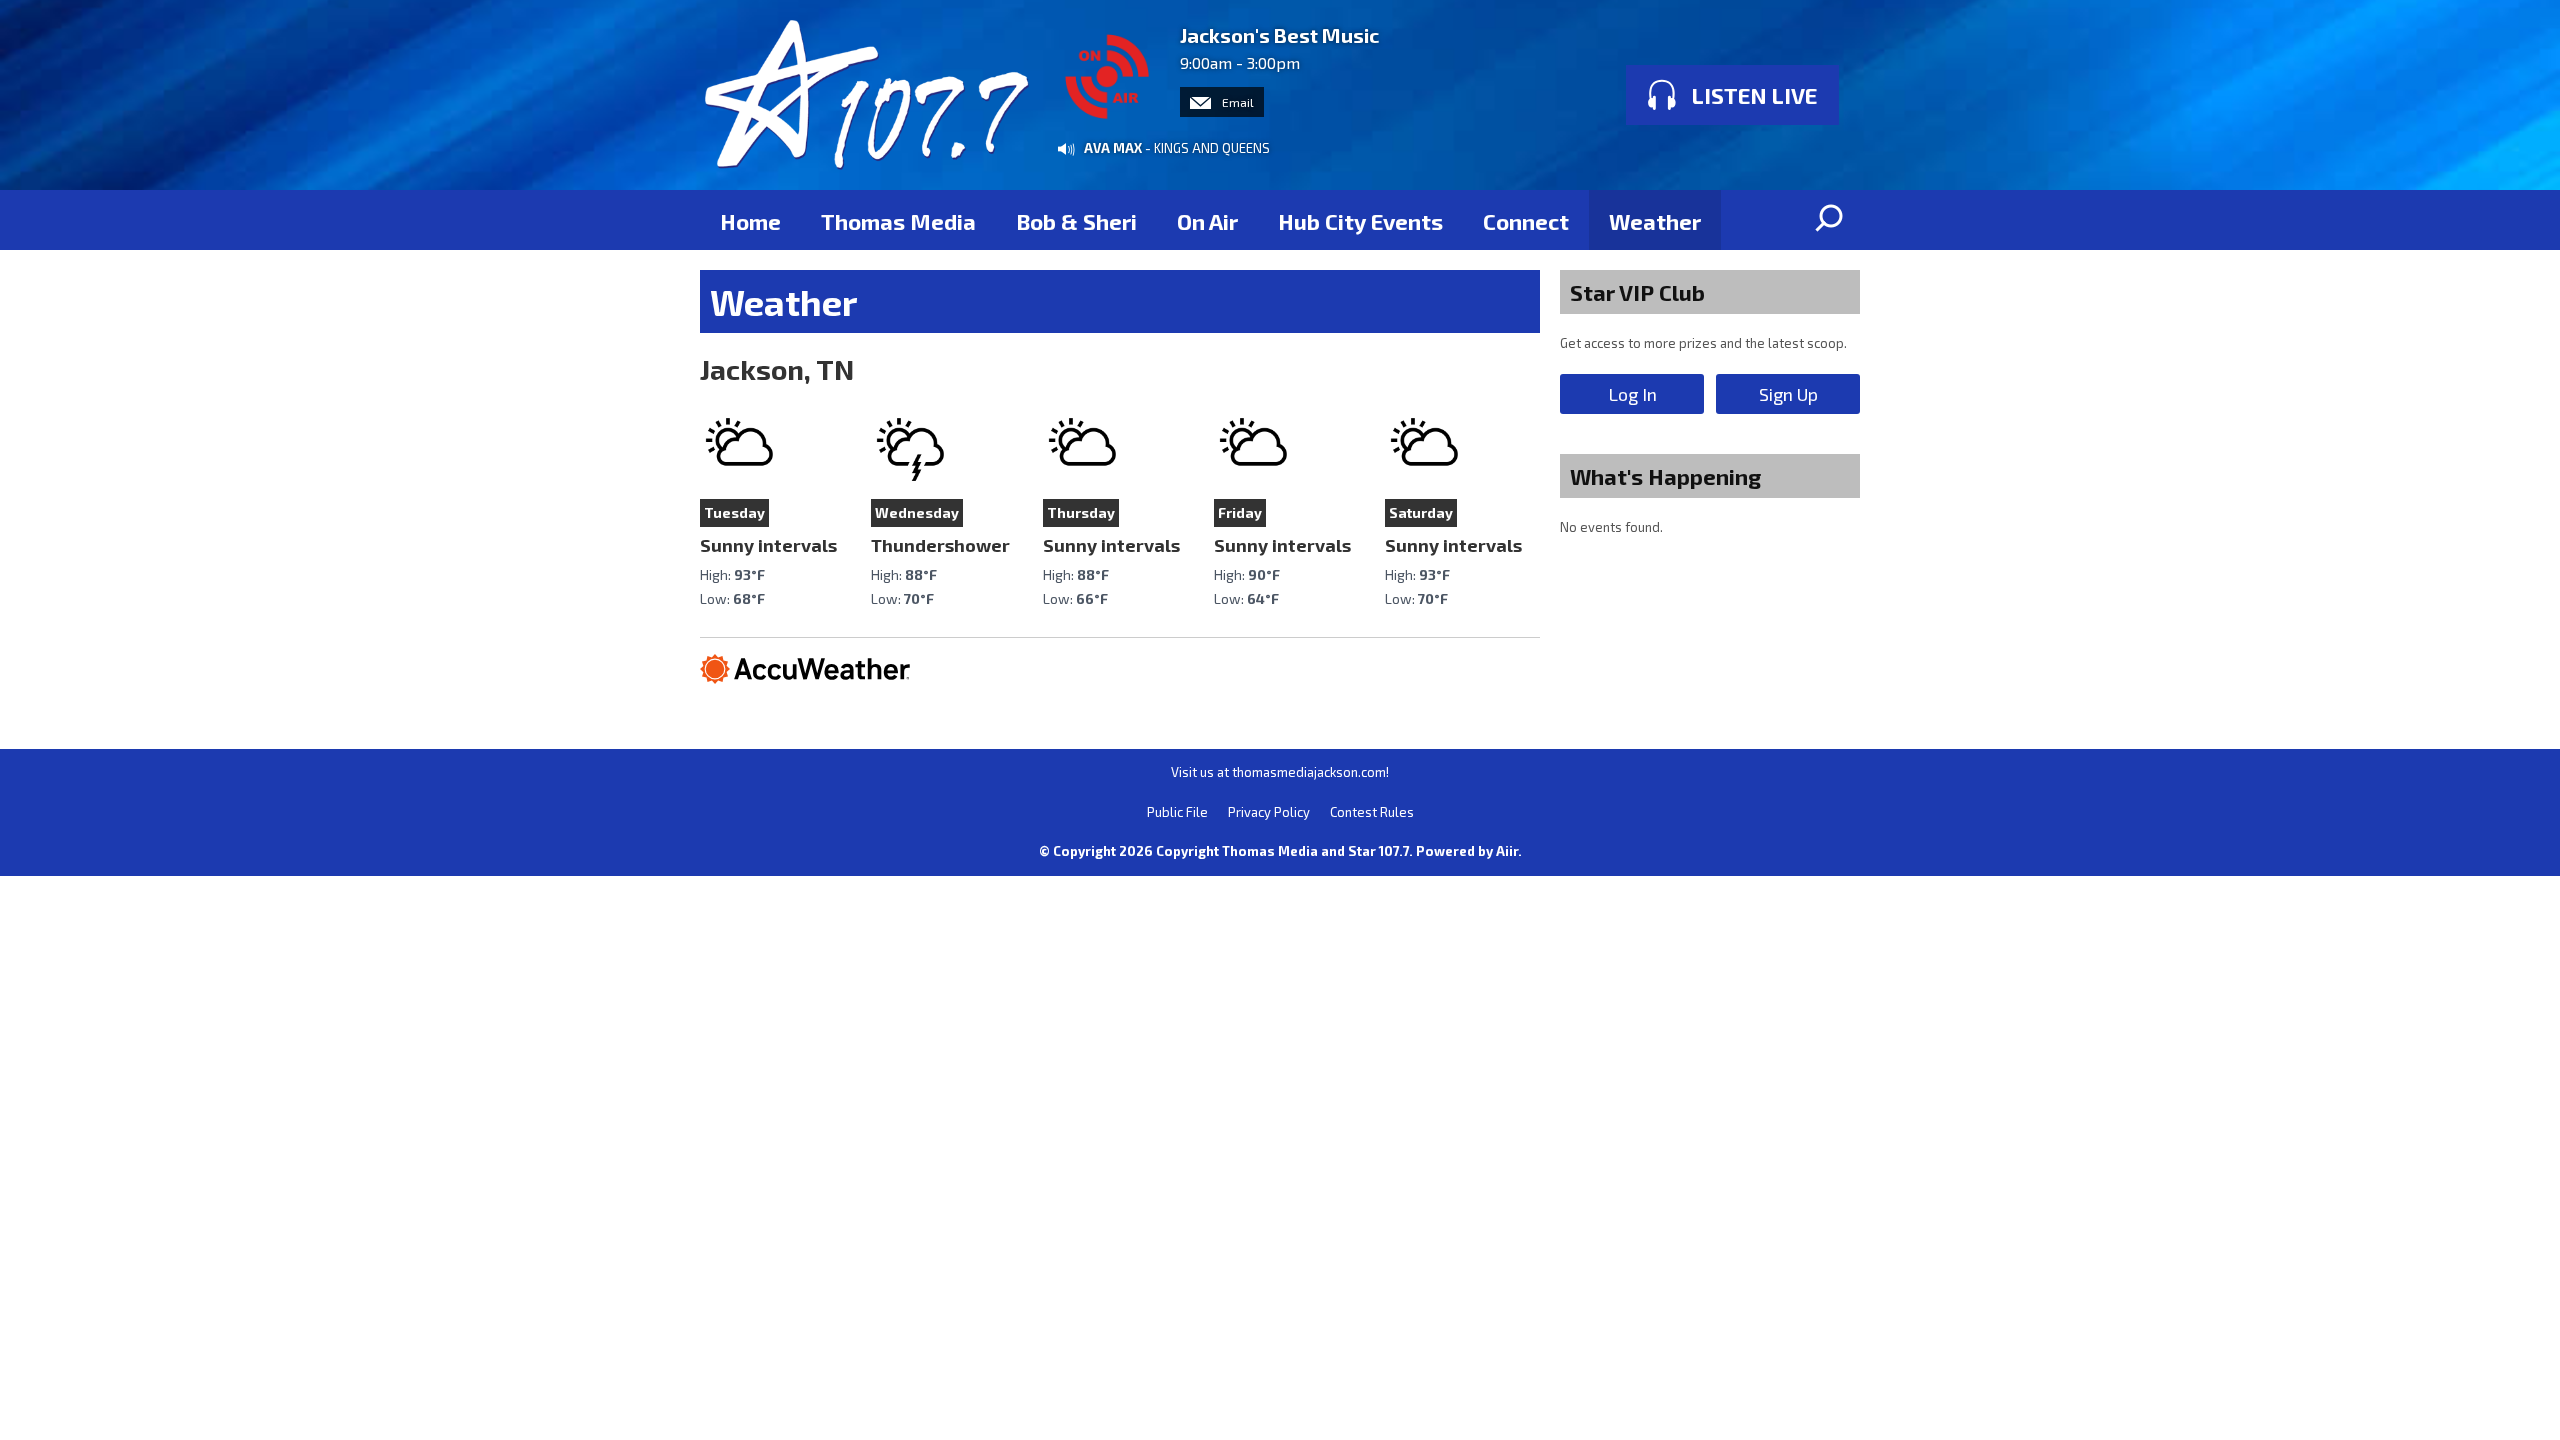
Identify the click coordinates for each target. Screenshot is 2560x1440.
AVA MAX (1113, 148)
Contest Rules (1372, 812)
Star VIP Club (1637, 292)
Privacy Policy (1269, 812)
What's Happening (1665, 476)
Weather (1655, 221)
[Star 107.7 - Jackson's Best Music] (867, 95)
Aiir (1507, 851)
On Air (1207, 221)
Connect (1526, 221)
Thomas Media (898, 221)
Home (750, 221)
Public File (1177, 812)
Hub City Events (1360, 221)
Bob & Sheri (1076, 221)
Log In (1632, 394)
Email (1236, 102)
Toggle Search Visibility (1830, 220)
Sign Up (1788, 394)
